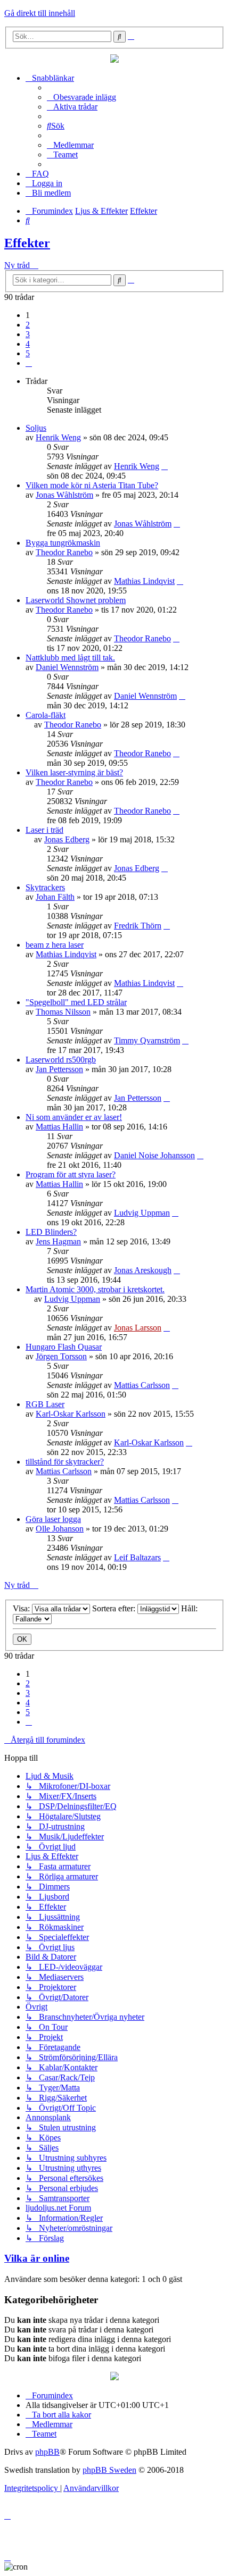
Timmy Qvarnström (147, 1040)
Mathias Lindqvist (144, 581)
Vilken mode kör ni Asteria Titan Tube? (92, 485)
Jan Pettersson (59, 1069)
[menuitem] (81, 97)
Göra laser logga (53, 1519)
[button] (29, 363)
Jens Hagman (58, 1241)
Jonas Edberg (67, 839)
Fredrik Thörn (138, 926)
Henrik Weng (58, 437)
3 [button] (28, 334)
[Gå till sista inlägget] (165, 466)
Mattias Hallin (59, 1127)
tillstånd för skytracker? (65, 1462)
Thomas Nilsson (63, 1012)
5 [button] (28, 353)
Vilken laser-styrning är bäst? (74, 772)
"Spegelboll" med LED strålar (76, 1002)
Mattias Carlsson (142, 1385)
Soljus (36, 428)
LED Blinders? (51, 1232)
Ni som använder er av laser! (74, 1117)
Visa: (22, 1608)
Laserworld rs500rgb (61, 1060)
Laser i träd (44, 830)
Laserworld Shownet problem (76, 600)
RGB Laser (45, 1404)
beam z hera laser (55, 945)
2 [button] (28, 325)
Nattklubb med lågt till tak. (70, 658)
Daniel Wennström (67, 667)
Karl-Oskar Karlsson (71, 1414)
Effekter (27, 243)
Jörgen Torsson (61, 1356)
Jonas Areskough (143, 1270)
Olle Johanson (60, 1529)
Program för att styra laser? (71, 1174)
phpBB (47, 2452)
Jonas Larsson (138, 1328)
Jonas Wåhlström (64, 495)
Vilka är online (37, 2258)
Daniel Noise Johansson (154, 1155)
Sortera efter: (115, 1608)
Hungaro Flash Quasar (64, 1347)
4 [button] (28, 344)
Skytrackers (45, 887)
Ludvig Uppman (142, 1213)
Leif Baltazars (137, 1557)
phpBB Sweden (109, 2470)
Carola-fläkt (46, 715)
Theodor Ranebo (64, 552)
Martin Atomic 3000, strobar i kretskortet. (95, 1289)
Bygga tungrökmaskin (63, 543)
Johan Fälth (55, 897)
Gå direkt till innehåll (40, 13)
